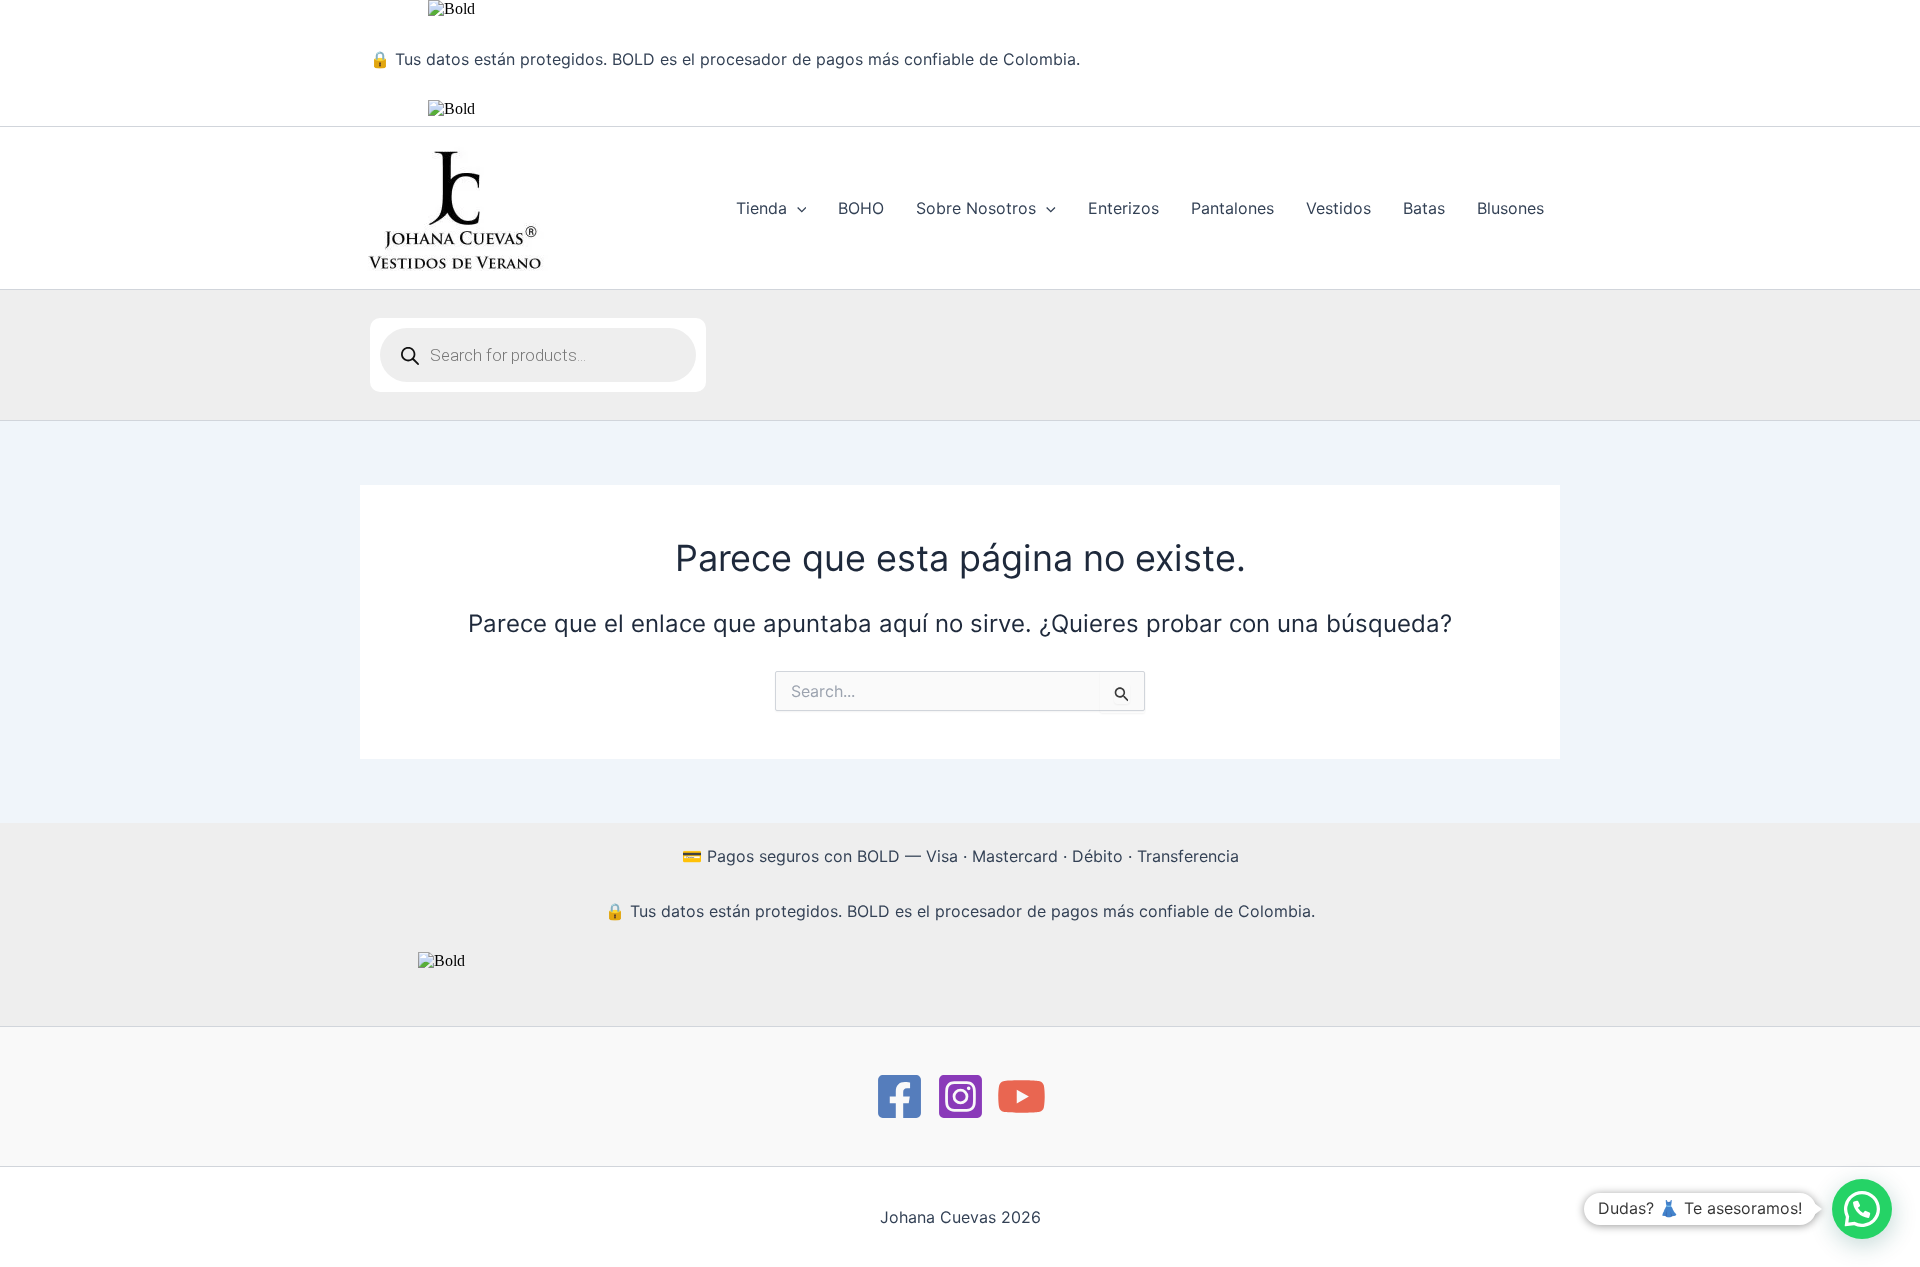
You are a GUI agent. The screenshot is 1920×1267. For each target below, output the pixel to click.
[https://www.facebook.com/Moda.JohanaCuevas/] (899, 1096)
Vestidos (1338, 208)
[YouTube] (1021, 1096)
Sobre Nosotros (976, 208)
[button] (797, 208)
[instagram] (960, 1096)
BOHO (861, 208)
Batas (1424, 208)
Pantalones (1232, 208)
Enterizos (1123, 208)
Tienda (761, 208)
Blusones (1510, 208)
